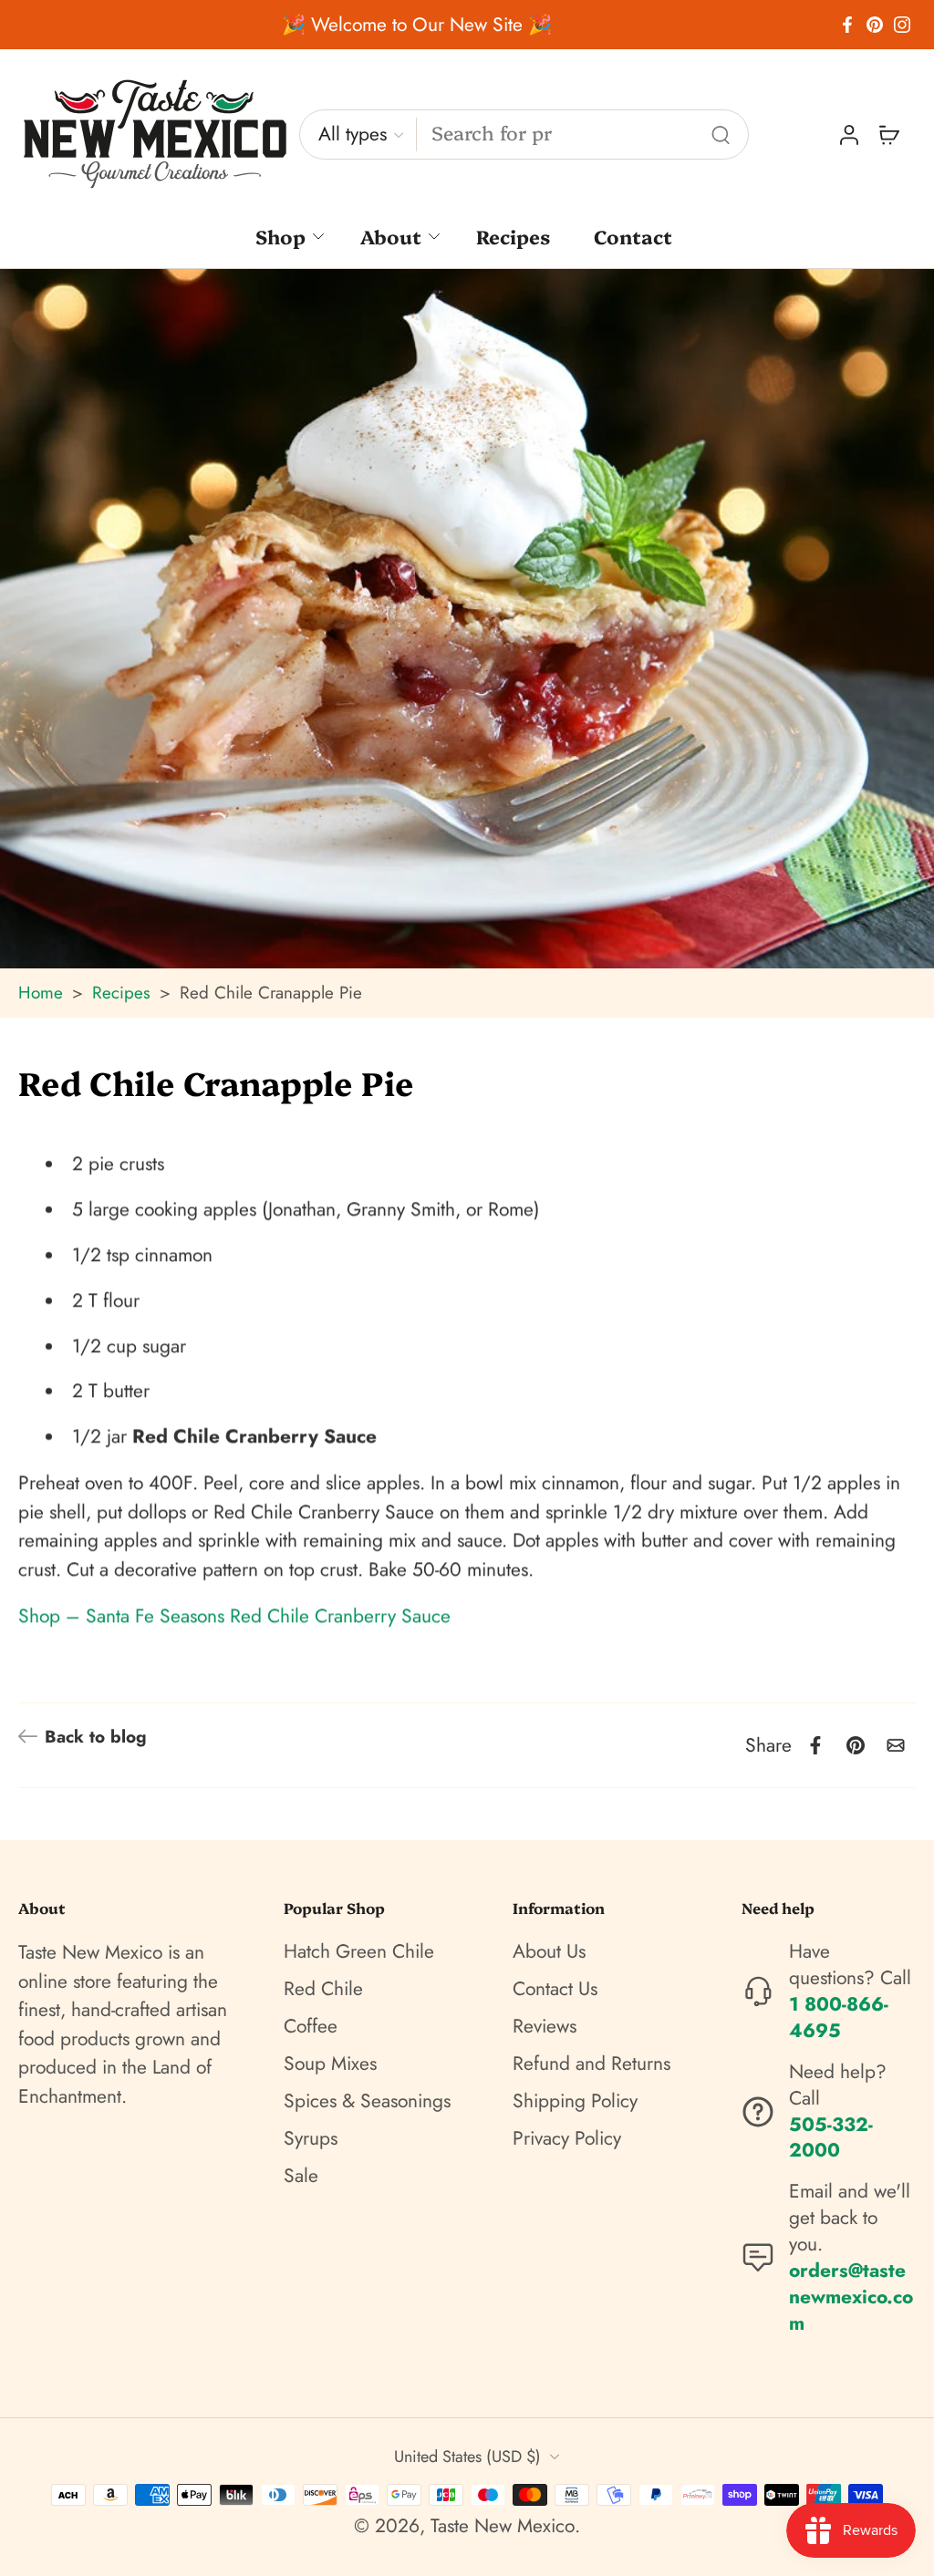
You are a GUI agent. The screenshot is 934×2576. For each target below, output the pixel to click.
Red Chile (323, 1989)
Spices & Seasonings (367, 2101)
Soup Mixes (330, 2064)
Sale (301, 2175)
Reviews (545, 2027)
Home (41, 993)
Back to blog (96, 1737)
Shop (280, 236)
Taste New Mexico (503, 2526)
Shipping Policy (575, 2101)
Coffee (311, 2027)
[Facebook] (847, 25)
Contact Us (555, 1989)
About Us (549, 1952)
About (391, 236)
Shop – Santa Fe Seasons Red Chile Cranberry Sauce (234, 1617)
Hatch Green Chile (359, 1952)
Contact (633, 236)
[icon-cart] (888, 135)
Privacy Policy (567, 2139)
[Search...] (721, 135)
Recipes (513, 236)
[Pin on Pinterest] (856, 1745)
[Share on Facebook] (815, 1745)
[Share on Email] (896, 1745)
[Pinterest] (875, 25)
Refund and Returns (592, 2064)
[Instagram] (902, 25)
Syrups (311, 2139)
